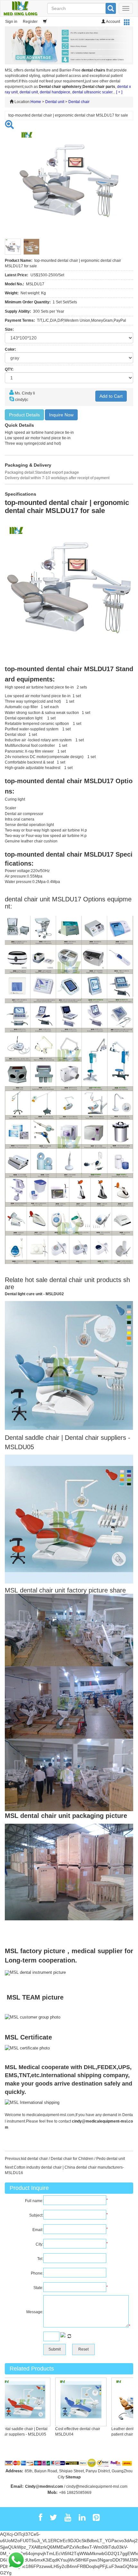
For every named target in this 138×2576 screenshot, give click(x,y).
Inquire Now (61, 415)
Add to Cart (111, 396)
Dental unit (55, 102)
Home (36, 102)
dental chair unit (72, 1280)
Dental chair (79, 102)
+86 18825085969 (75, 2493)
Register (30, 22)
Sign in (11, 22)
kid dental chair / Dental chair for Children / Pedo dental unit (73, 2159)
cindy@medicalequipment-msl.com (97, 2486)
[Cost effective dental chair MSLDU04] (69, 2401)
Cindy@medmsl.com (44, 2486)
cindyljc (22, 400)
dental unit (29, 92)
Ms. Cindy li (25, 393)
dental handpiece (55, 92)
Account (113, 22)
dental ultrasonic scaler (92, 92)
